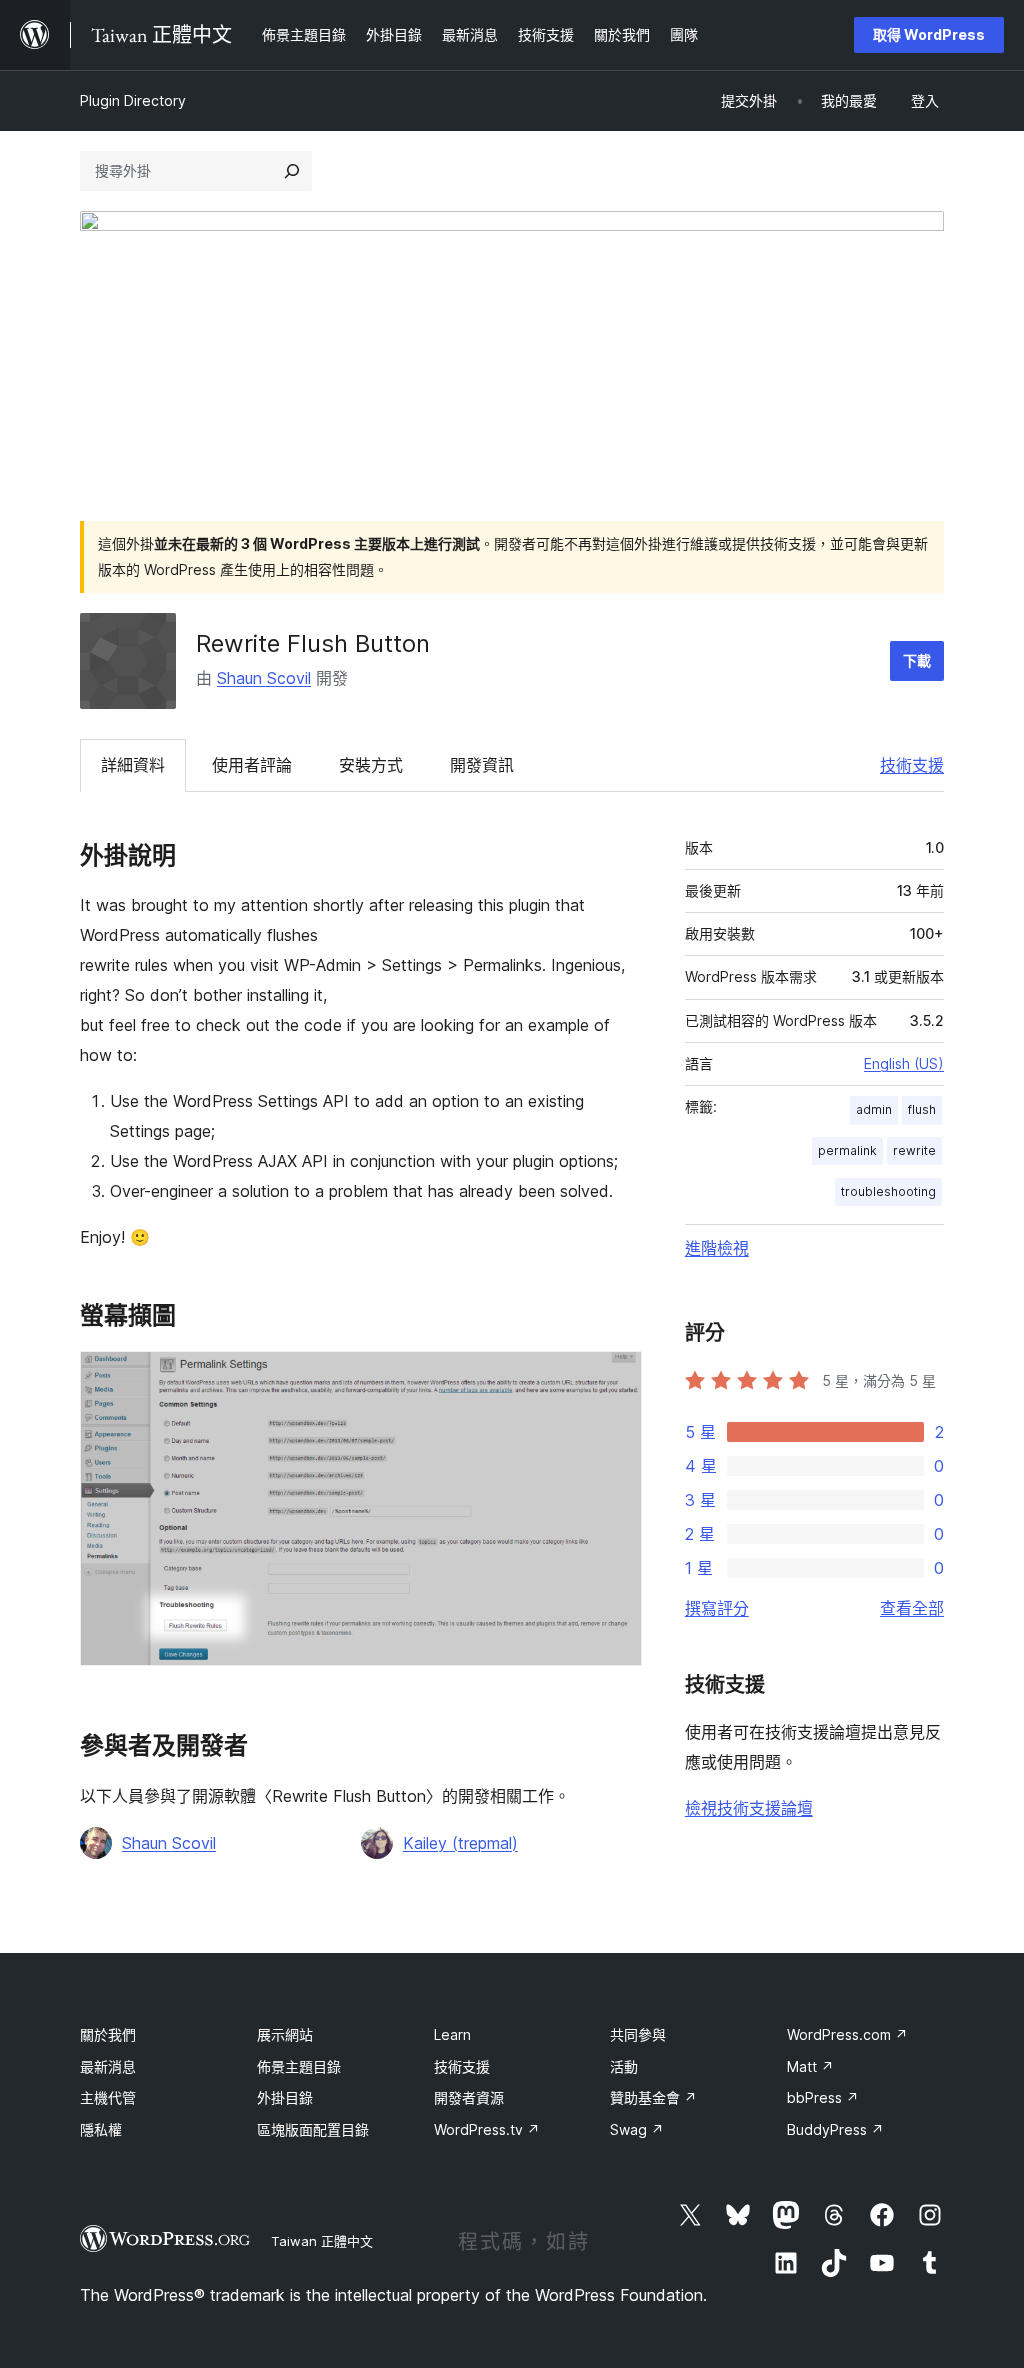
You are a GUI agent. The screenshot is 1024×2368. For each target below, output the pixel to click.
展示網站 (285, 2034)
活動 (624, 2066)
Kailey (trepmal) (460, 1843)
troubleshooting (888, 1191)
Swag (637, 2129)
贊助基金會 (653, 2097)
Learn (452, 2034)
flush (922, 1109)
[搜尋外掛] (292, 171)
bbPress (823, 2097)
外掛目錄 (285, 2097)
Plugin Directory (133, 100)
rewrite (914, 1150)
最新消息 (108, 2066)
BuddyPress (835, 2129)
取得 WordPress (929, 34)
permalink (847, 1150)
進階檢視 (717, 1248)
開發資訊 (482, 765)
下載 (917, 660)
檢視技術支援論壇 (749, 1808)
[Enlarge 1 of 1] (615, 1378)
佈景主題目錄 (299, 2066)
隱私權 (101, 2129)
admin (874, 1109)
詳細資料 (133, 765)
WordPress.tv (487, 2129)
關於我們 (108, 2034)
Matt (810, 2066)
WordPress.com (847, 2034)
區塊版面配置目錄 (313, 2129)
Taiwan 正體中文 (322, 2241)
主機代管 (108, 2097)
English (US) (904, 1063)
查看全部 (912, 1608)
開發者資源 (469, 2097)
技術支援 (912, 765)
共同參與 (638, 2034)
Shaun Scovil (264, 678)
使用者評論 (252, 765)
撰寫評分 (717, 1608)
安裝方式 (371, 765)
